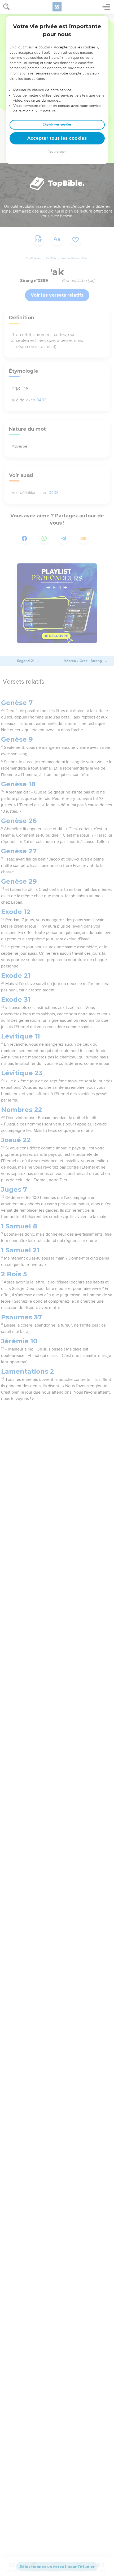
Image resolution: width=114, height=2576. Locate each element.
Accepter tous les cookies (57, 138)
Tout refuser (57, 152)
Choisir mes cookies (57, 125)
